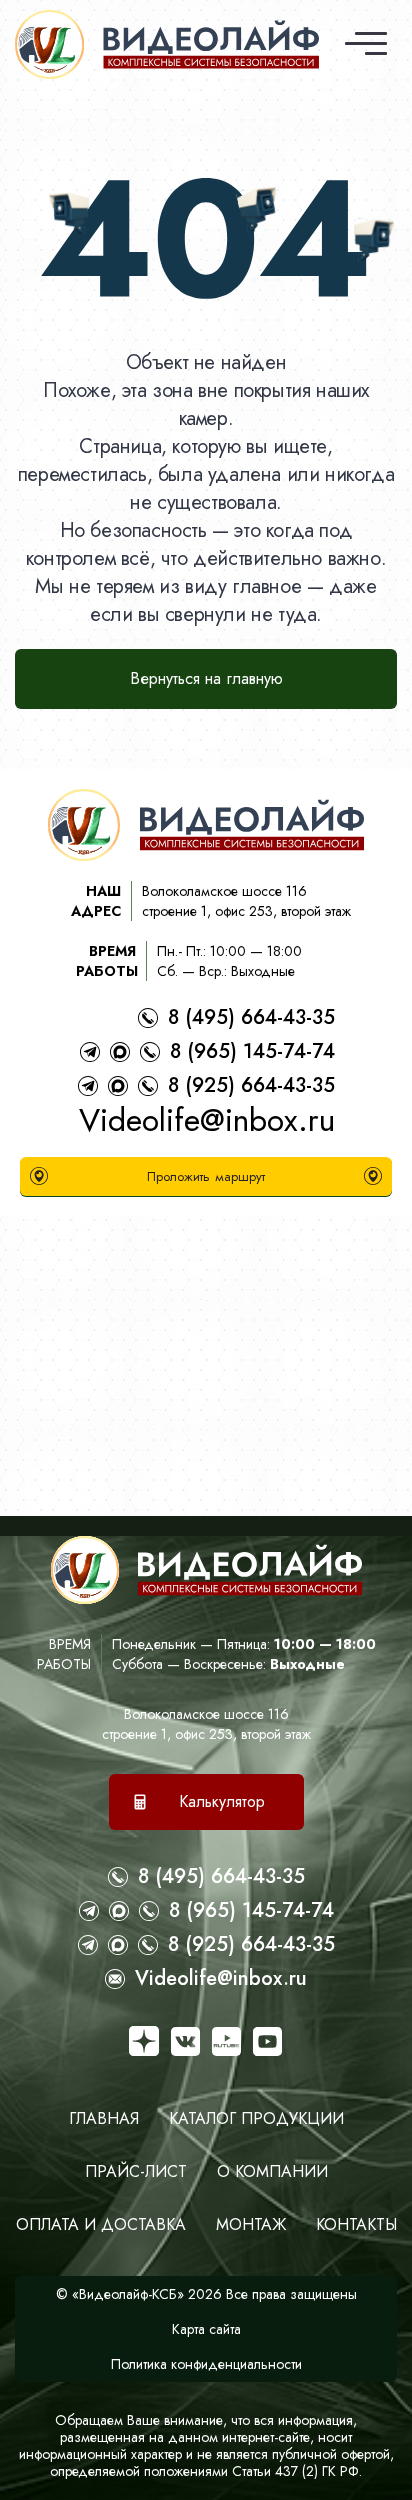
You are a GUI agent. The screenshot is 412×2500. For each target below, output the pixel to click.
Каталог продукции (256, 2118)
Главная (104, 2118)
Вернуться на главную (206, 678)
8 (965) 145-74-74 (252, 1051)
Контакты (356, 2224)
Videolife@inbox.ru (207, 1120)
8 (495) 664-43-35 (251, 1017)
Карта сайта (206, 2329)
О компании (272, 2171)
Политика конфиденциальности (206, 2364)
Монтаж (251, 2224)
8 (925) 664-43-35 (251, 1085)
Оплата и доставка (101, 2224)
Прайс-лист (136, 2171)
